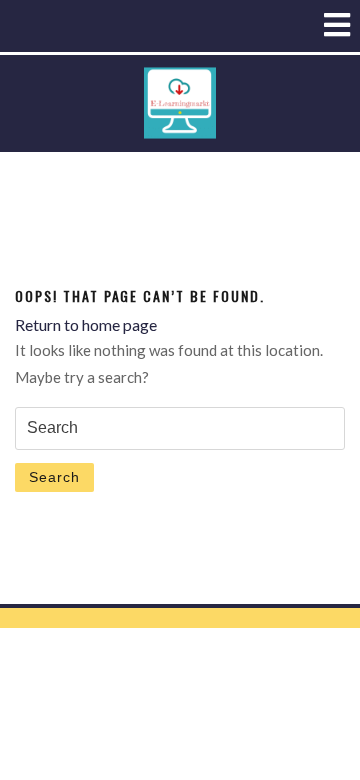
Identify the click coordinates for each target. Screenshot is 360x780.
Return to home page (86, 324)
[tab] (337, 25)
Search (54, 477)
